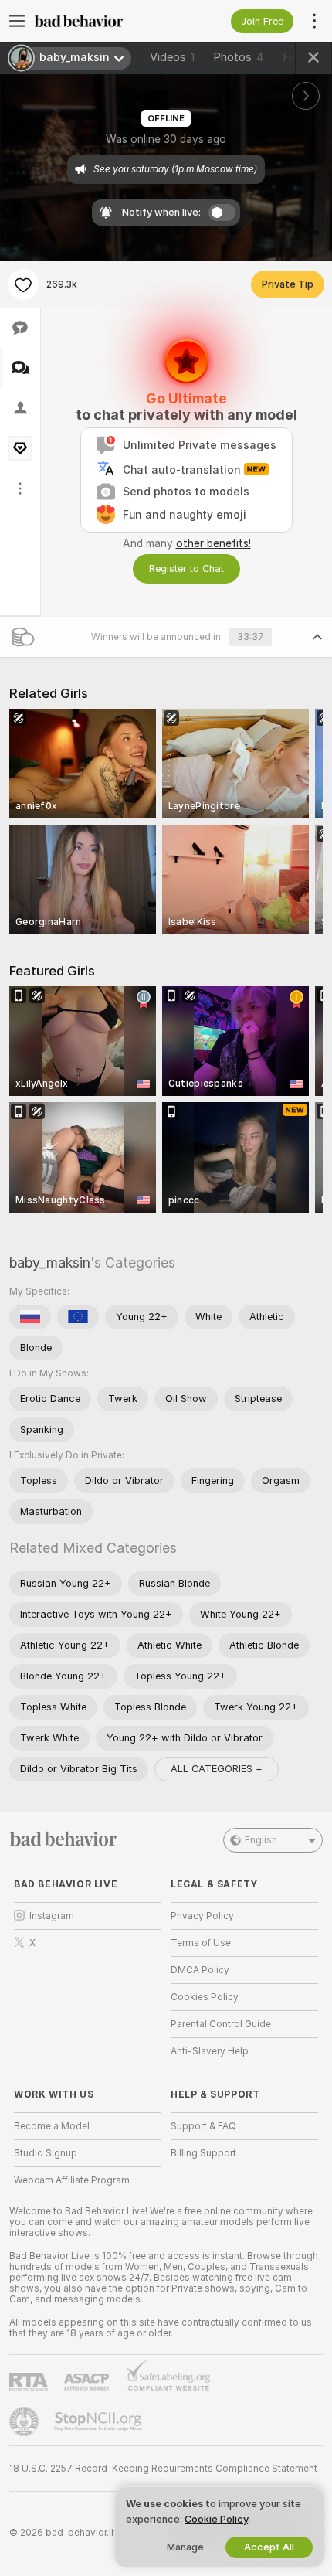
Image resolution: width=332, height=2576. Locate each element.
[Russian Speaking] (30, 1317)
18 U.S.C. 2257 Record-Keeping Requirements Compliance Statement (163, 2469)
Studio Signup (46, 2153)
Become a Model (52, 2126)
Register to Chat (186, 568)
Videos (172, 57)
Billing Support (203, 2153)
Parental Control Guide (221, 2024)
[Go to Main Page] (100, 21)
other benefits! (213, 543)
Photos (239, 57)
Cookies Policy (205, 1997)
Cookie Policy (216, 2519)
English (261, 1840)
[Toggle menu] (17, 21)
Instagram (52, 1916)
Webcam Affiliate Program (72, 2180)
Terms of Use (201, 1943)
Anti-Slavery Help (210, 2051)
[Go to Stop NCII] (100, 2421)
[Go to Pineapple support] (25, 2421)
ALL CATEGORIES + (217, 1769)
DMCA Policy (200, 1970)
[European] (78, 1317)
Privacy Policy (202, 1916)
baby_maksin (50, 1262)
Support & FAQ (203, 2126)
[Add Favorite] (23, 284)
